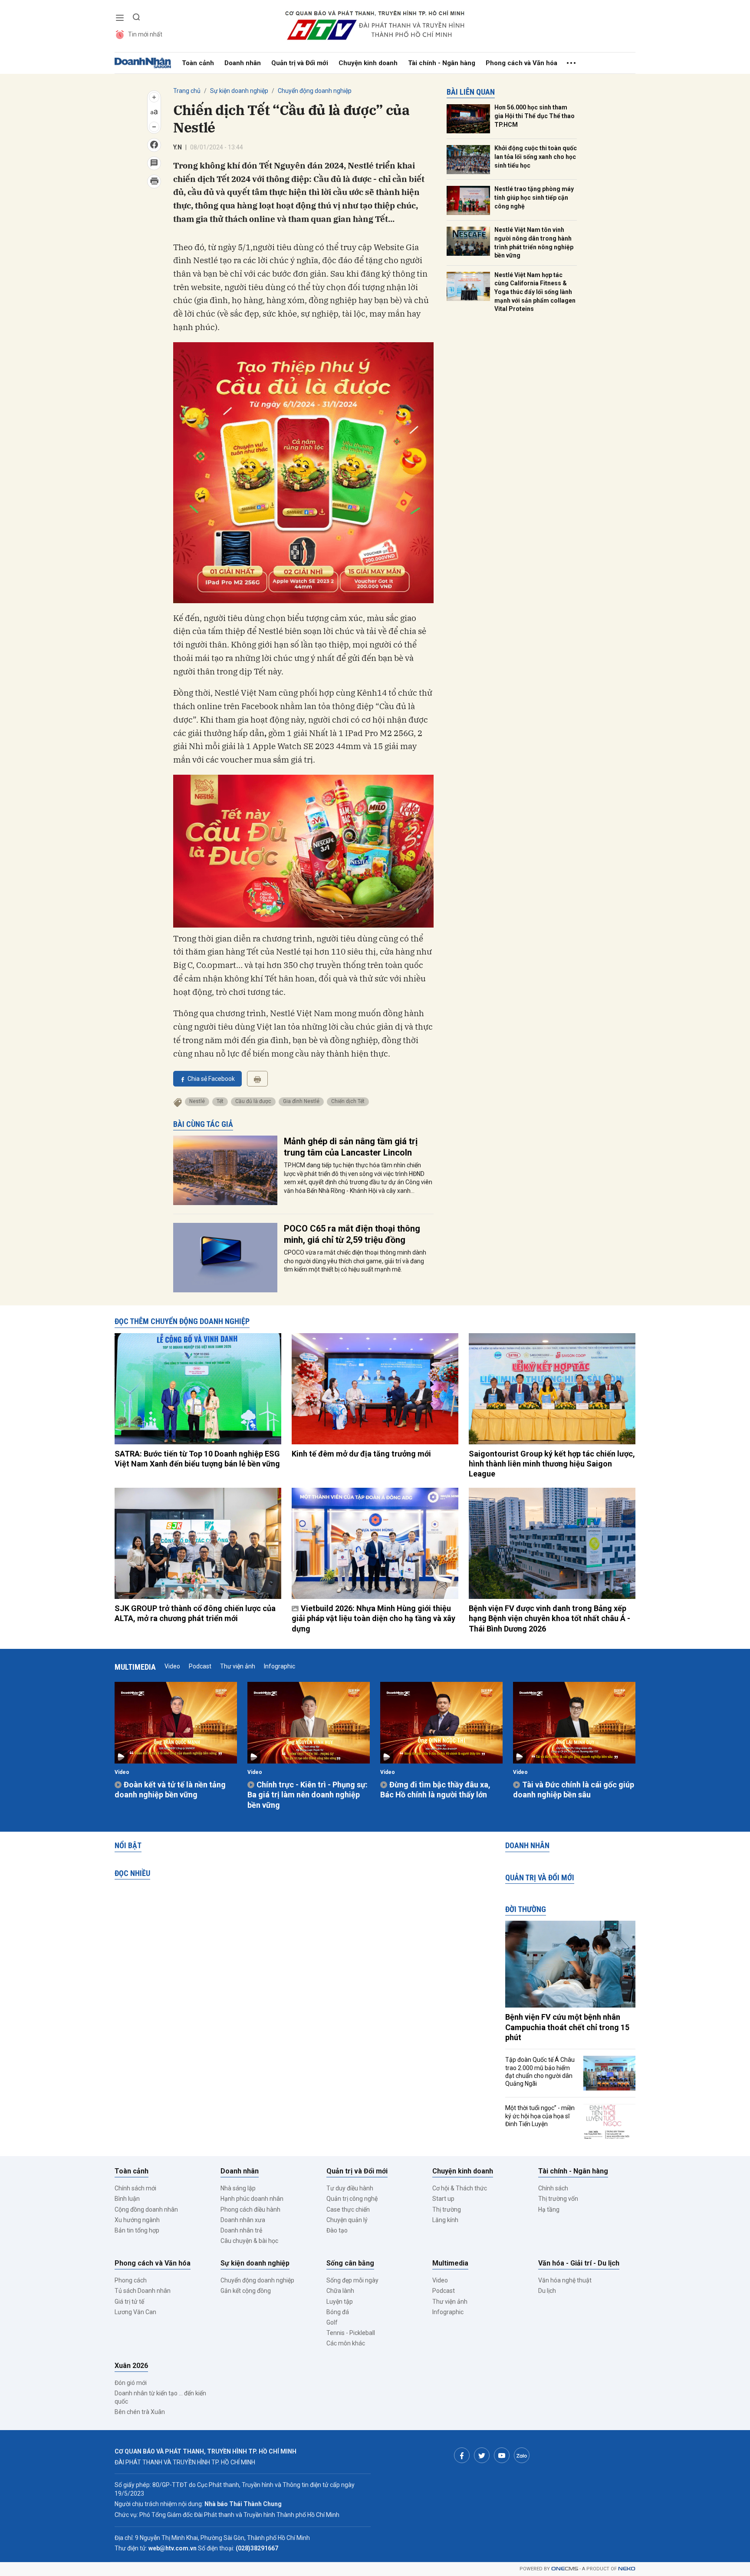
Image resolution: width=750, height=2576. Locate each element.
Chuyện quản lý (347, 2220)
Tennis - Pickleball (351, 2333)
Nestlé (197, 1101)
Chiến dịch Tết (348, 1101)
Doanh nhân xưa (243, 2220)
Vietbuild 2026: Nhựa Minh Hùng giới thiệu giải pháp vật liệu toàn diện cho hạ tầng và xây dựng (373, 1618)
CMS (565, 2569)
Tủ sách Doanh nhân (143, 2291)
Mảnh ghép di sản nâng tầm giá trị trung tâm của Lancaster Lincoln (351, 1147)
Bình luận (127, 2199)
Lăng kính (445, 2220)
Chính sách (553, 2188)
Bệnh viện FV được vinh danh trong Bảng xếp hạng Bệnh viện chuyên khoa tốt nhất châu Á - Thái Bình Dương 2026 (549, 1618)
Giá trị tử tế (129, 2302)
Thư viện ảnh (238, 1666)
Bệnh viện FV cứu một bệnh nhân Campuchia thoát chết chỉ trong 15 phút (567, 2027)
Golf (332, 2322)
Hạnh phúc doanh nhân (252, 2199)
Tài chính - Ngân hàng (442, 63)
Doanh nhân (243, 63)
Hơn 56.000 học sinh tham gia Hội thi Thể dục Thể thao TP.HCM (535, 116)
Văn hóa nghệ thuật (565, 2280)
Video (172, 1666)
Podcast (200, 1666)
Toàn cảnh (198, 63)
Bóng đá (338, 2312)
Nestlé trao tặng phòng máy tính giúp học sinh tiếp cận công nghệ (534, 197)
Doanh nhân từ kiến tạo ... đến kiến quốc (160, 2397)
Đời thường (526, 1909)
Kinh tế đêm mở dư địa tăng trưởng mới (361, 1454)
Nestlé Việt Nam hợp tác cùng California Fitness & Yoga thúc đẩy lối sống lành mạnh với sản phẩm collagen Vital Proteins (535, 292)
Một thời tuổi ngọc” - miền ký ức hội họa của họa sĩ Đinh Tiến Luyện (540, 2116)
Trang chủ (187, 91)
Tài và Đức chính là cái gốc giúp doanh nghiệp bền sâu (574, 1790)
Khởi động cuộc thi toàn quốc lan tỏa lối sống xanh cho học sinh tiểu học (536, 157)
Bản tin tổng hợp (137, 2230)
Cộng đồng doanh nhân (146, 2209)
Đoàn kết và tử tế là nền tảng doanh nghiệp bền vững (170, 1790)
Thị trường (447, 2209)
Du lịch (547, 2291)
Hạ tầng (549, 2209)
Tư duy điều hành (350, 2188)
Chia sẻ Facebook (211, 1079)
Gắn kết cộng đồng (246, 2291)
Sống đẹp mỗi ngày (352, 2280)
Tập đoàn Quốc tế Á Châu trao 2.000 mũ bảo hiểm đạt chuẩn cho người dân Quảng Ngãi (540, 2072)
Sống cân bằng (350, 2263)
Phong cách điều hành (250, 2209)
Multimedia (135, 1667)
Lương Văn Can (135, 2312)
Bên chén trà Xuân (140, 2412)
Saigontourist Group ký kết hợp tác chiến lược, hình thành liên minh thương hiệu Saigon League (552, 1464)
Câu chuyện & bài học (249, 2241)
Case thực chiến (348, 2209)
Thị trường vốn (558, 2199)
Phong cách (131, 2280)
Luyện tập (340, 2302)
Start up (443, 2199)
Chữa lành (340, 2291)
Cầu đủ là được (253, 1101)
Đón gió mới (131, 2383)
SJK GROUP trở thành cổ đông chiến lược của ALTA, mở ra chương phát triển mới (195, 1613)
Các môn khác (346, 2343)
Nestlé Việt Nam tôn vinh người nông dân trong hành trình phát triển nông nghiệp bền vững (534, 243)
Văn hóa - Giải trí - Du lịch (579, 2263)
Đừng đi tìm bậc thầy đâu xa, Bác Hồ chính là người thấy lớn (435, 1790)
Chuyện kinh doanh (368, 63)
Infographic (280, 1666)
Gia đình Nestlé (301, 1101)
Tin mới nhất (145, 34)
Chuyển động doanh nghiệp (315, 91)
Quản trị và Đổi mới (300, 63)
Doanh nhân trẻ (241, 2230)
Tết (220, 1101)
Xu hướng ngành (137, 2220)
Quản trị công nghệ (352, 2199)
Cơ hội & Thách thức (460, 2188)
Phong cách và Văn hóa (521, 63)
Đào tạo (337, 2230)
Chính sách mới (135, 2188)
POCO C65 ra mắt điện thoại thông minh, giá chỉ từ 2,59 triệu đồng (352, 1234)
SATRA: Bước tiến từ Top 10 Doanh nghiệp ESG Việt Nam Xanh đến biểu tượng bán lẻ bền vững (197, 1459)
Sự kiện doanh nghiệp (239, 91)
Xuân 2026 (131, 2366)
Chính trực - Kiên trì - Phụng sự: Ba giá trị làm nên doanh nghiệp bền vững (308, 1795)
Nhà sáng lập (238, 2188)
